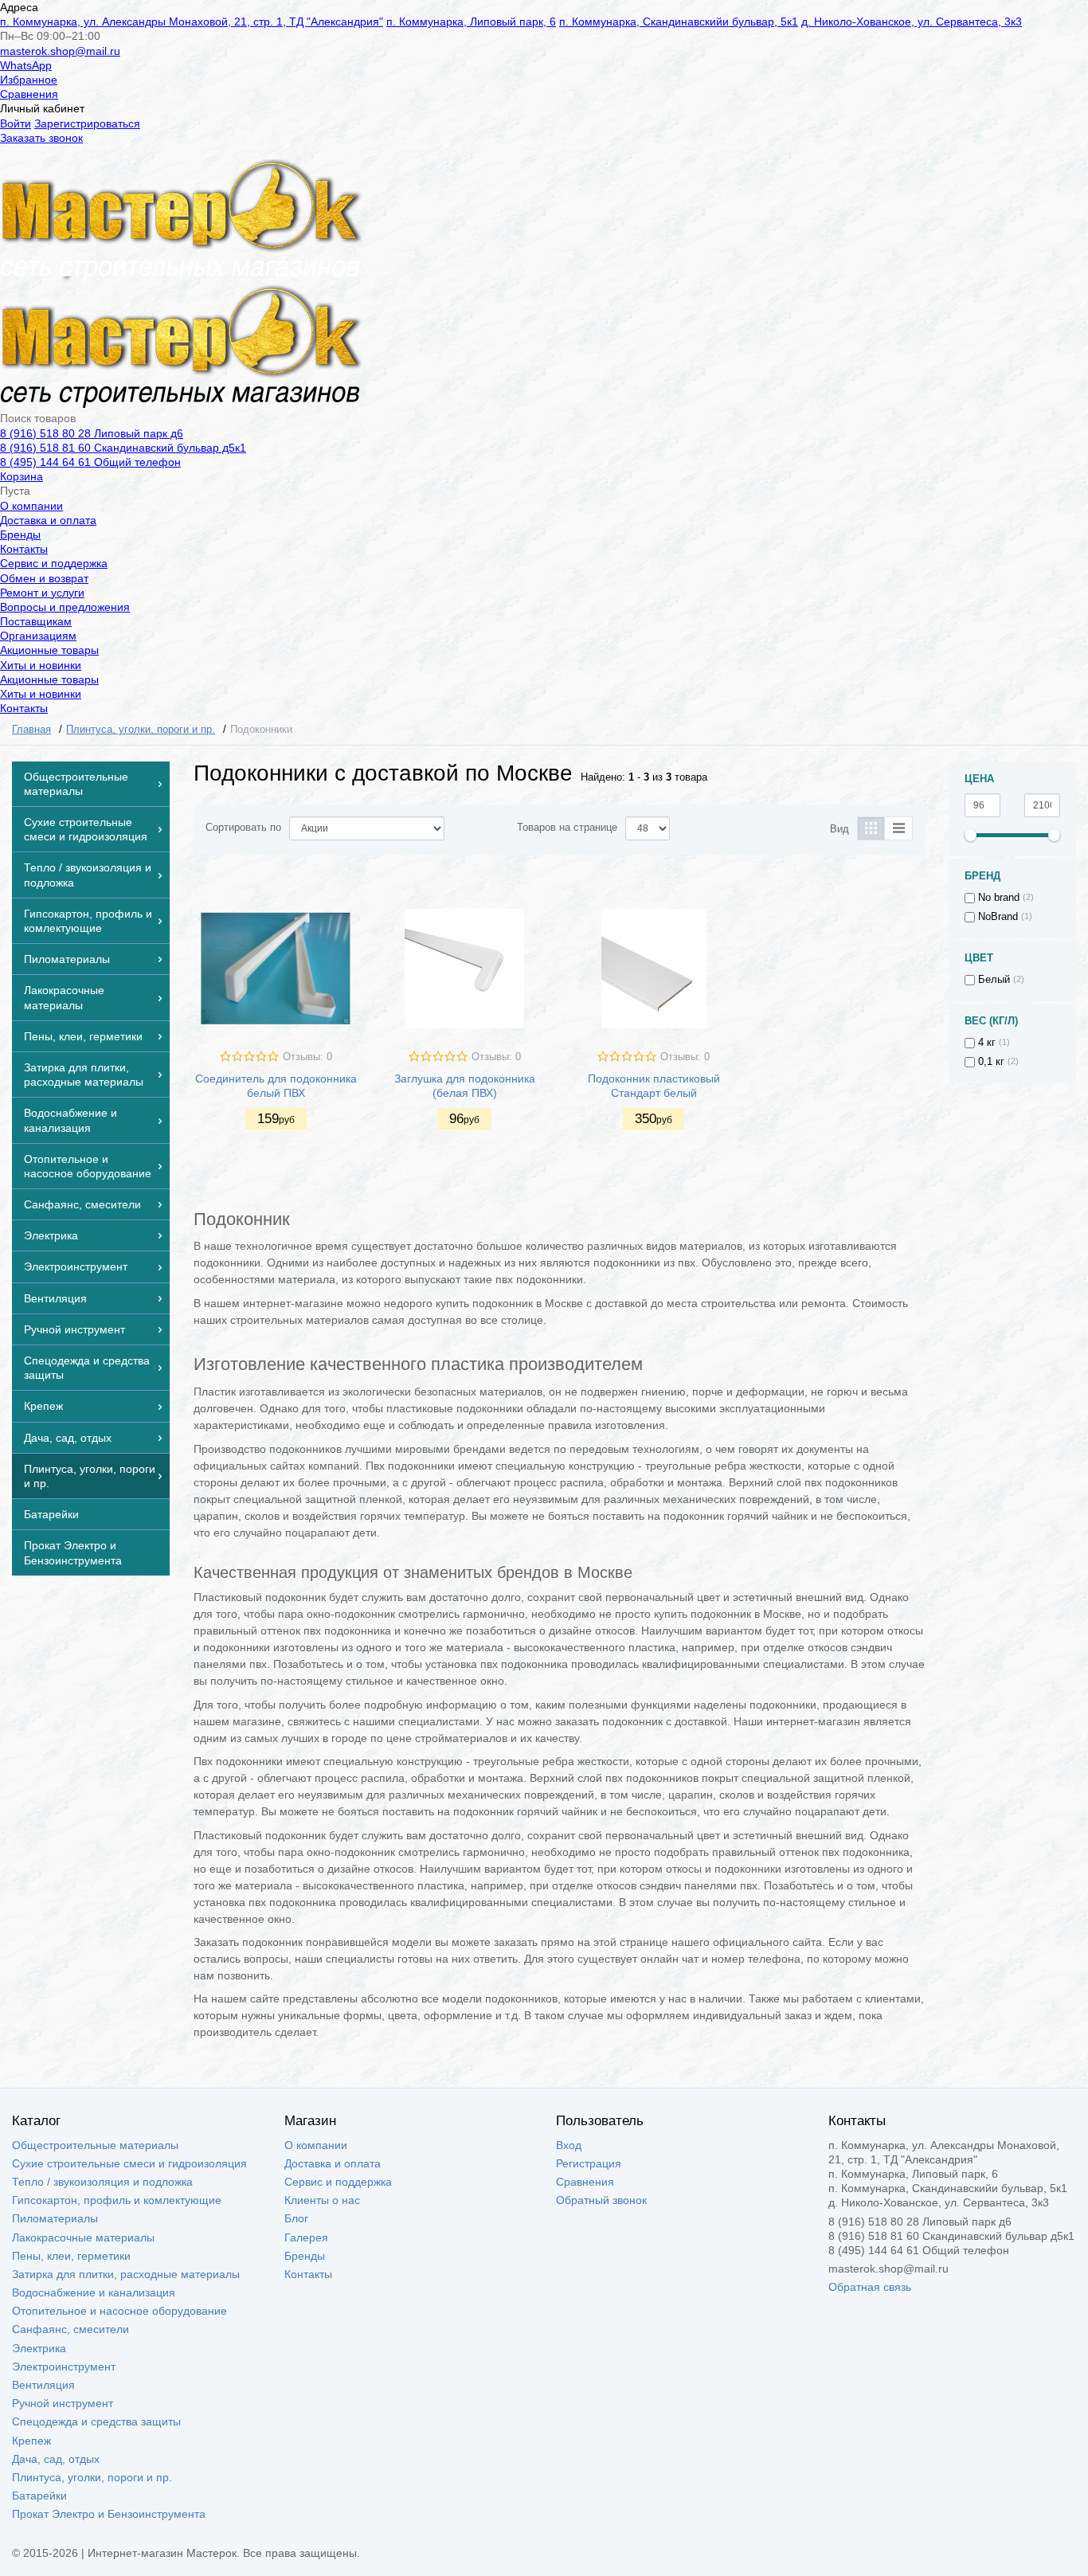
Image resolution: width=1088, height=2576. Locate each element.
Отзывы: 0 (307, 1057)
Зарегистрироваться (87, 123)
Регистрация (589, 2163)
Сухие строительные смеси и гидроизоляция (129, 2163)
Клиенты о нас (322, 2200)
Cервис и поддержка (54, 563)
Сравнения (29, 94)
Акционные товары (49, 650)
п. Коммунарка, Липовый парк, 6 (471, 22)
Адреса (19, 7)
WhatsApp (26, 65)
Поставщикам (36, 621)
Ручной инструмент (63, 2403)
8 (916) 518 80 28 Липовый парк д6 (92, 433)
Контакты (24, 549)
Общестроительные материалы (95, 2145)
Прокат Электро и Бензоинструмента (109, 2514)
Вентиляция (43, 2385)
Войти (16, 123)
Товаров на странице (567, 828)
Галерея (306, 2237)
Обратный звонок (601, 2200)
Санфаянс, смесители (70, 2329)
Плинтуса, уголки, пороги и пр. (92, 2477)
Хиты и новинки (41, 665)
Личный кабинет (42, 108)
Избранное (29, 80)
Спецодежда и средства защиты (96, 2421)
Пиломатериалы (55, 2218)
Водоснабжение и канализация (94, 2292)
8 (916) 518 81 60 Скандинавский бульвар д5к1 (123, 448)
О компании (31, 506)
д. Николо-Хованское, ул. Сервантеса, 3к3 (912, 22)
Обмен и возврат (44, 578)
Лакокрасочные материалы (83, 2237)
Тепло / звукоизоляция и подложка (102, 2182)
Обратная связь (870, 2287)
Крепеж (31, 2441)
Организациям (38, 636)
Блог (296, 2218)
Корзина (22, 476)
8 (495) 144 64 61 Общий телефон (90, 462)
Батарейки (39, 2496)
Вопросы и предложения (65, 607)
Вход (569, 2145)
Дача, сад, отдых (56, 2459)
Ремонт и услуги (42, 593)
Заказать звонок (41, 138)
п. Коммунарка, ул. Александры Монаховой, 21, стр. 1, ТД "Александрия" (192, 22)
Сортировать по (243, 828)
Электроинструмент (64, 2367)
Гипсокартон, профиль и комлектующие (117, 2200)
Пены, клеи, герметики (71, 2256)
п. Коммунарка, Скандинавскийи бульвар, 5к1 (679, 22)
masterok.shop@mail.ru (60, 51)
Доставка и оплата (48, 520)
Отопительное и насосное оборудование (119, 2311)
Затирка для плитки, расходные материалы (126, 2274)
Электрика (39, 2348)
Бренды (20, 534)
